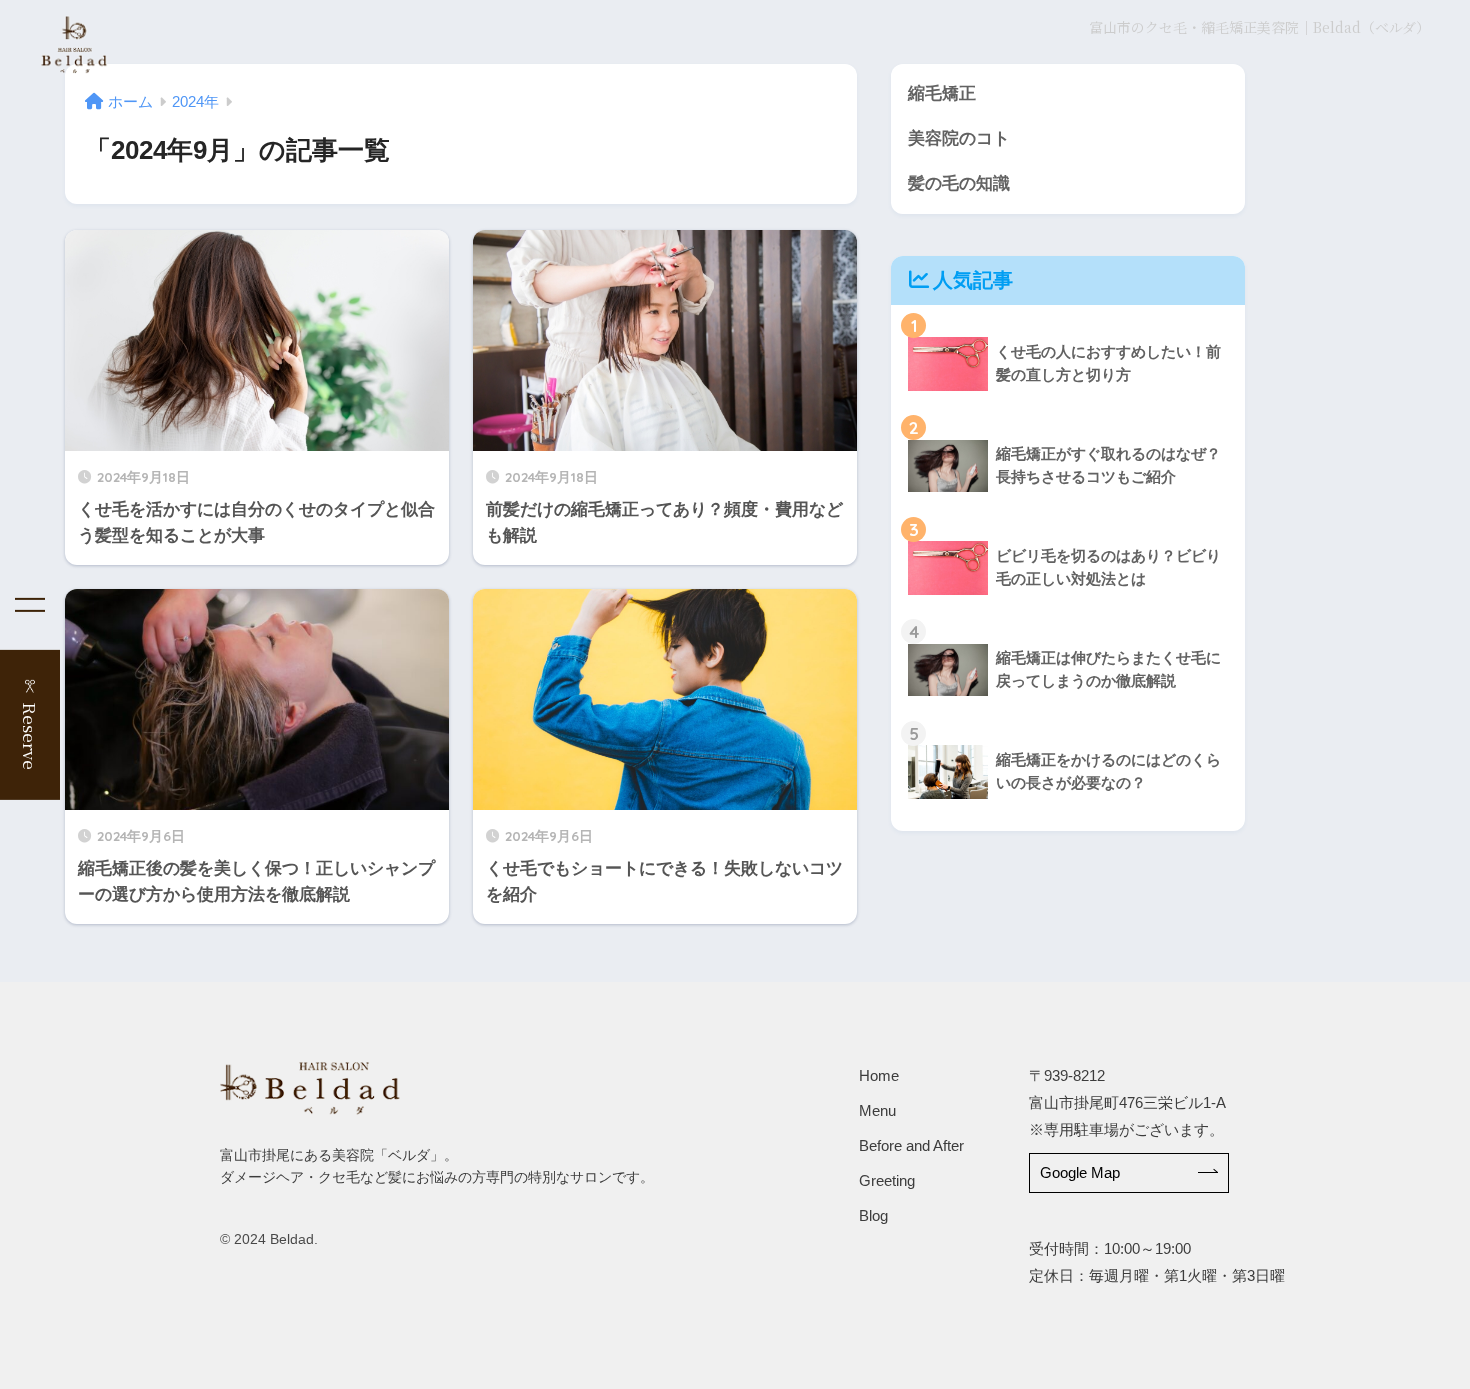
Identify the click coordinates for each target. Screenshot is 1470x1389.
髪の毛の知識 (959, 183)
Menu (877, 1110)
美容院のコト (959, 138)
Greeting (887, 1180)
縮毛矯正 (942, 93)
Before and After (911, 1145)
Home (879, 1075)
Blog (873, 1215)
